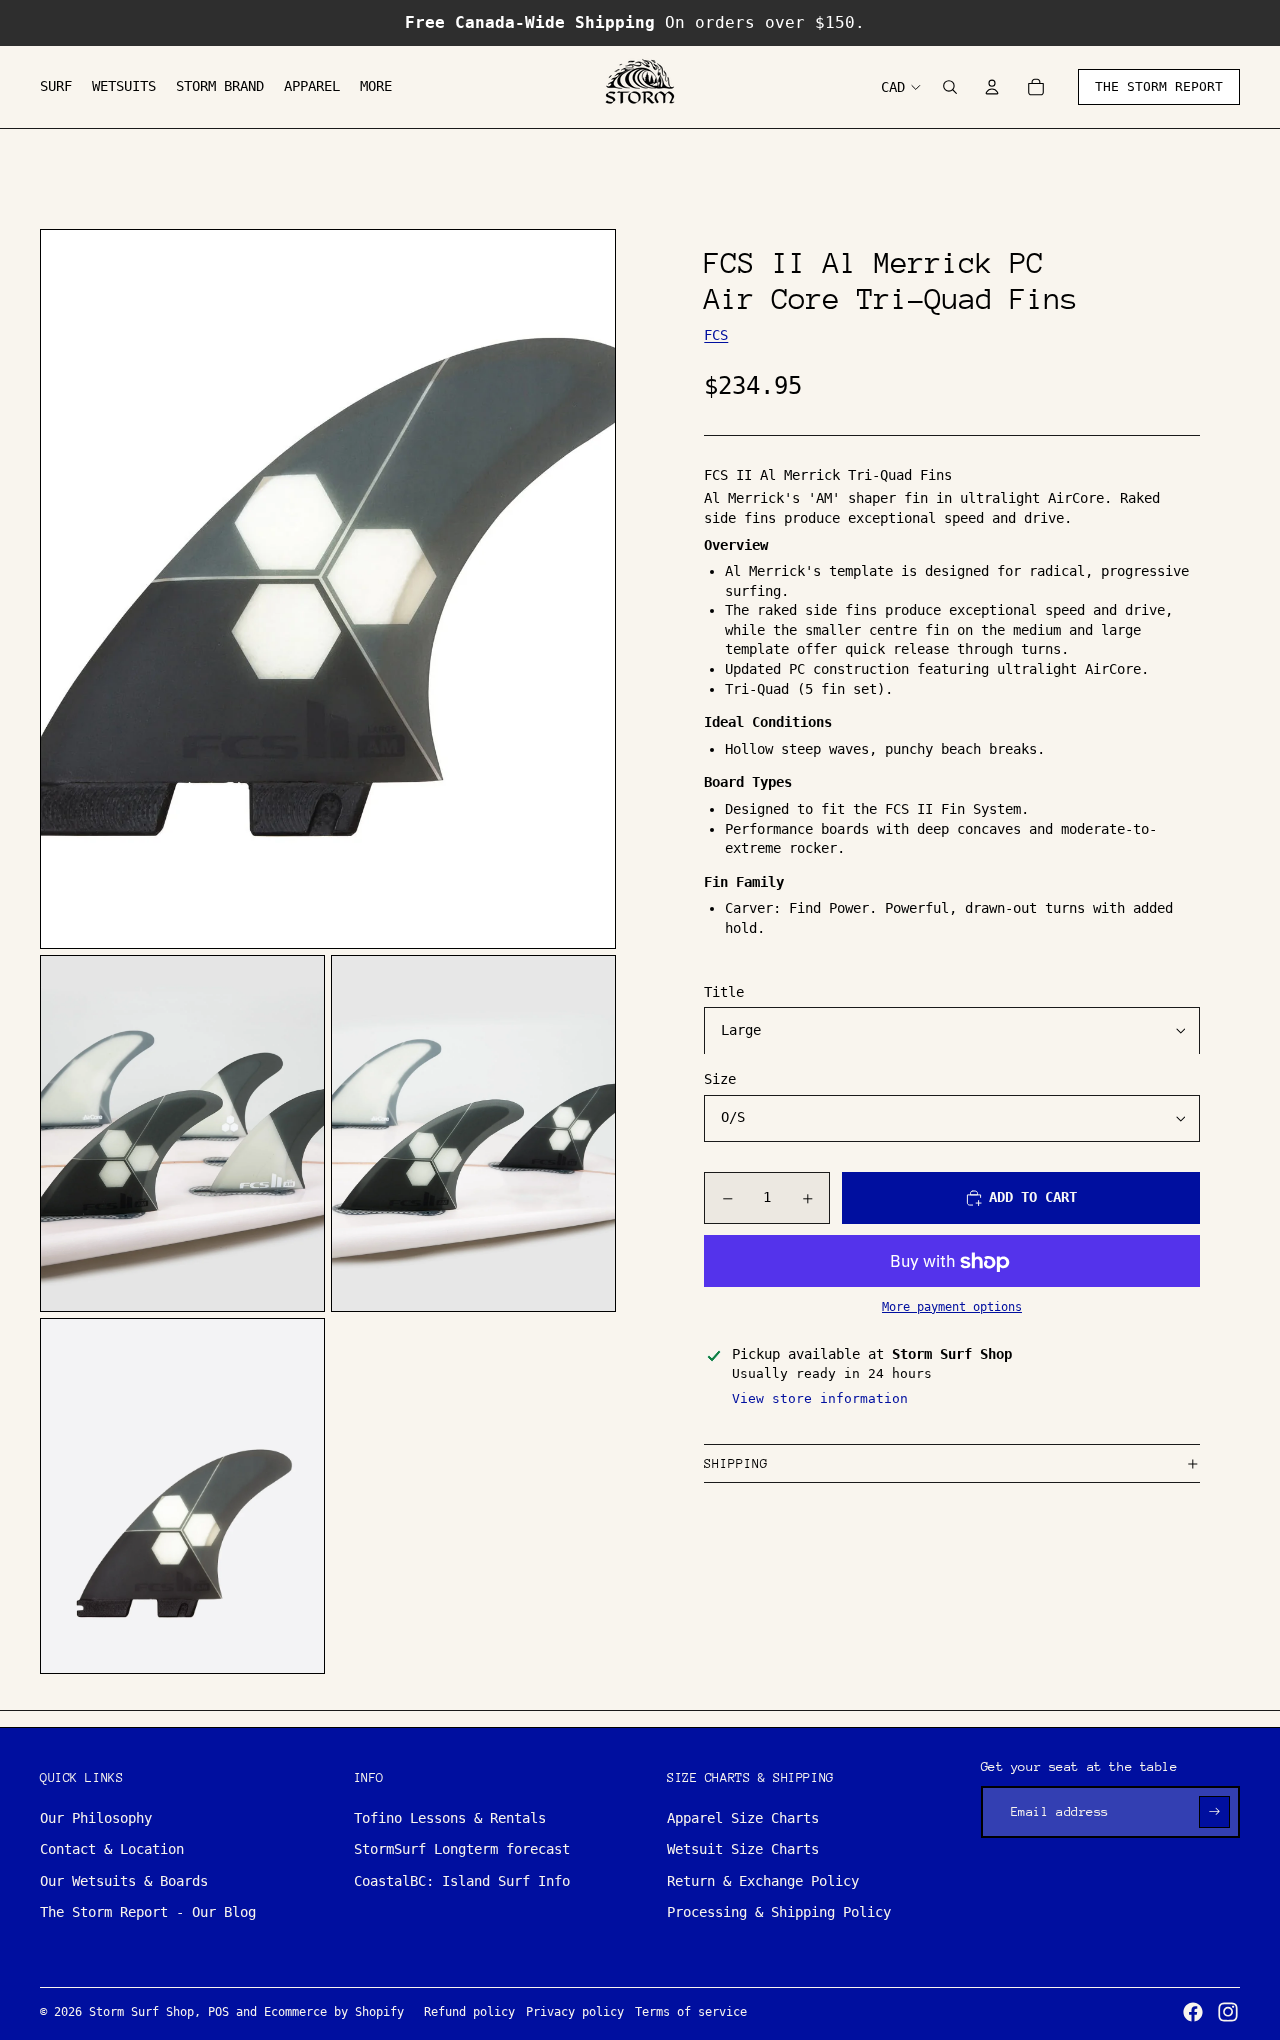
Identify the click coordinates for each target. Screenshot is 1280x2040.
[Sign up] (1214, 1811)
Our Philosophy (96, 1818)
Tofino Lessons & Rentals (450, 1818)
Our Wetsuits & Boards (124, 1881)
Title (724, 992)
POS (218, 2012)
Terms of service (691, 2012)
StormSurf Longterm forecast (462, 1849)
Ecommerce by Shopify (334, 2012)
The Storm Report (1159, 86)
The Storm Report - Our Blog (148, 1912)
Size (720, 1080)
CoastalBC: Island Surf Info (462, 1881)
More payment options (952, 1307)
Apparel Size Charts (743, 1818)
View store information (820, 1398)
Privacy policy (575, 2012)
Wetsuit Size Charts (743, 1849)
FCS (716, 336)
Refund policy (469, 2012)
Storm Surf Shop (141, 2012)
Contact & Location (112, 1849)
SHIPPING (736, 1464)
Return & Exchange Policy (763, 1881)
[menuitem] (56, 87)
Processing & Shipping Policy (779, 1912)
